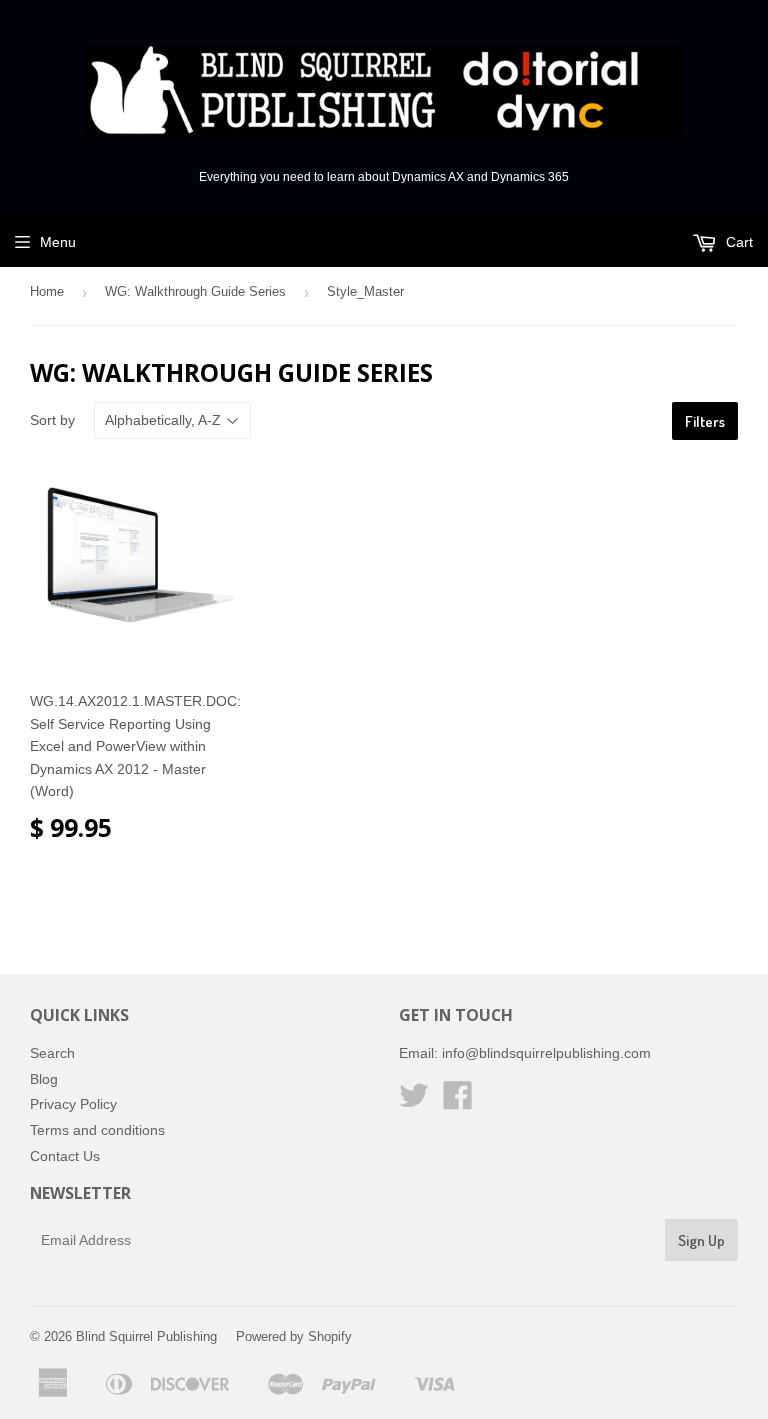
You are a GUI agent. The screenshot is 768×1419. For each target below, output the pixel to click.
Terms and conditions (97, 1130)
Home (47, 291)
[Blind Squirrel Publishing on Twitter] (414, 1102)
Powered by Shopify (294, 1336)
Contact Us (65, 1156)
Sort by (52, 420)
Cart (737, 242)
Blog (44, 1079)
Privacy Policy (73, 1104)
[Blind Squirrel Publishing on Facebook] (458, 1102)
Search (52, 1053)
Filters (705, 421)
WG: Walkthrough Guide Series (195, 291)
